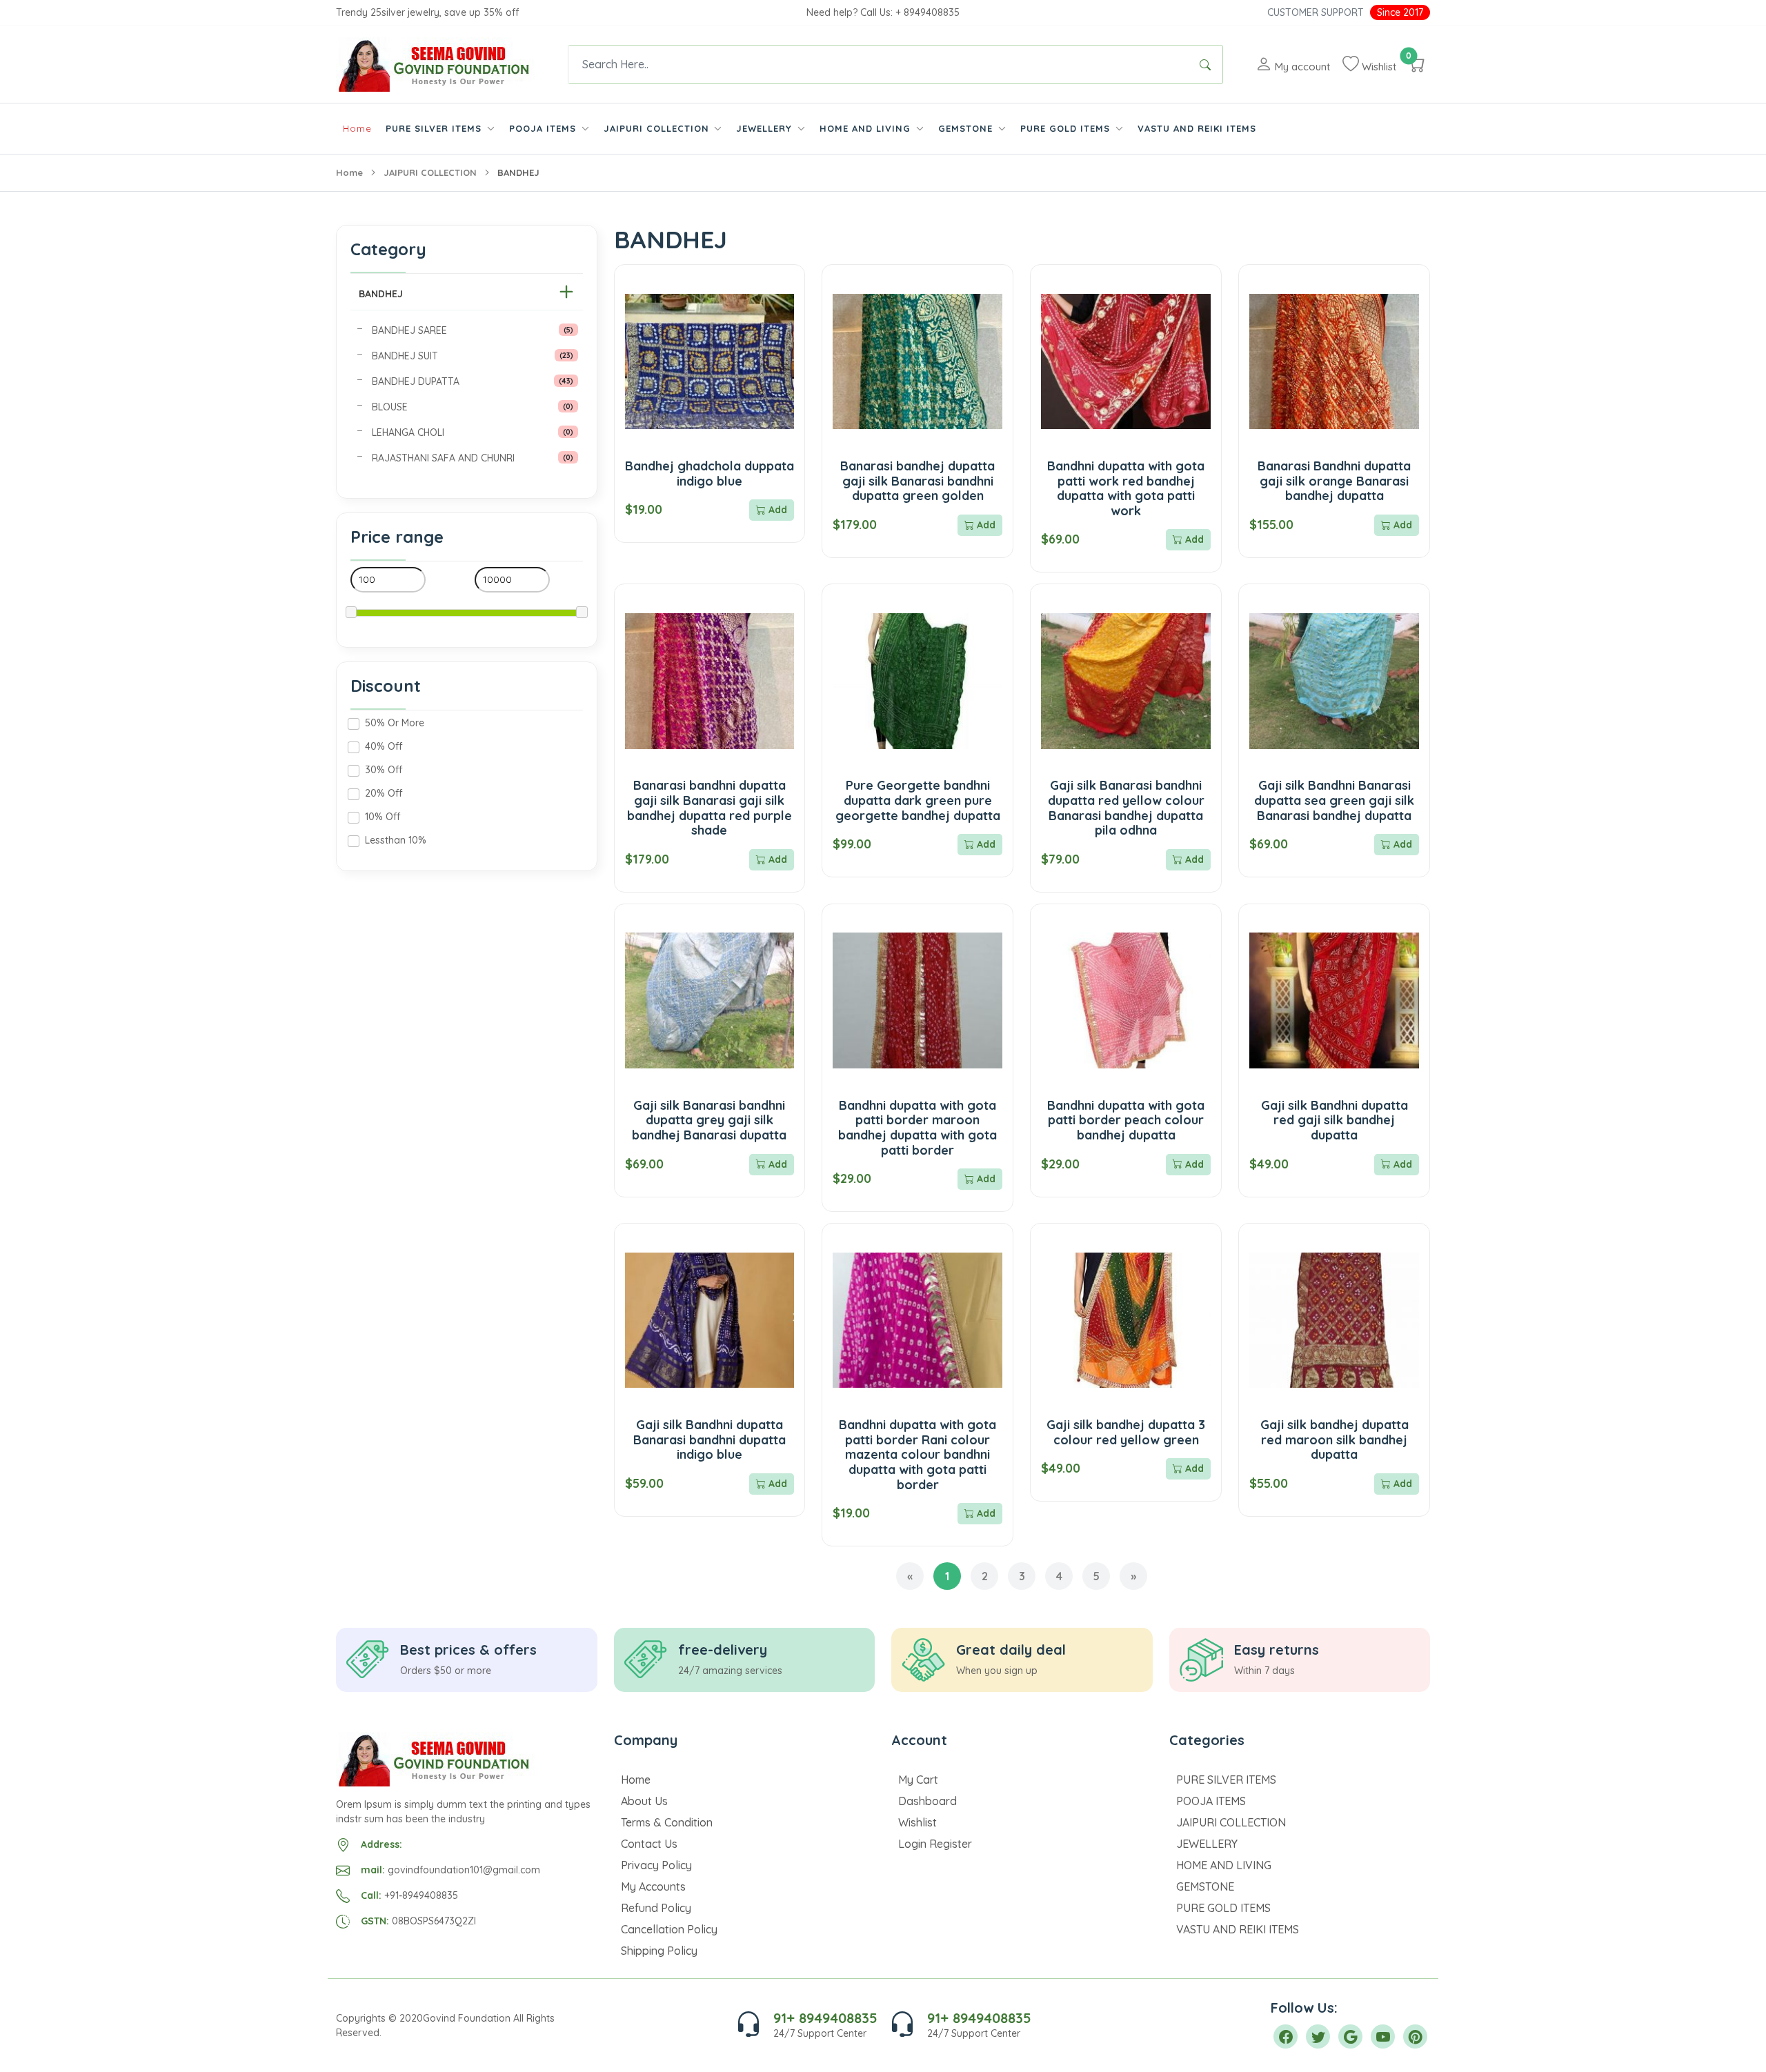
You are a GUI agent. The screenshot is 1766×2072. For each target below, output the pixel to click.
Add (776, 510)
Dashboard (927, 1801)
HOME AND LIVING (1224, 1865)
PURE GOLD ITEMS (1223, 1908)
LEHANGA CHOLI (408, 432)
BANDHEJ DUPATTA (416, 381)
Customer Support (1316, 12)
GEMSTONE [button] (967, 128)
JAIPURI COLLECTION (430, 172)
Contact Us (649, 1844)
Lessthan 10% (396, 840)
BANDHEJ (381, 294)
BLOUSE (390, 407)
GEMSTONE (1205, 1886)
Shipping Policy (659, 1951)
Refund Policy (656, 1908)
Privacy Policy (656, 1865)
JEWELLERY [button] (766, 128)
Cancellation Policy (669, 1929)
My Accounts (653, 1886)
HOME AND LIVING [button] (867, 128)
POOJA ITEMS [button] (544, 128)
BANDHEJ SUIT (405, 356)
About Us (644, 1801)
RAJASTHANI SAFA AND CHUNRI (443, 458)
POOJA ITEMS (1211, 1801)
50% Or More (395, 723)
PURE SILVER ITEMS (1226, 1780)
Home (357, 128)
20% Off (384, 793)
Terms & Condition (667, 1822)
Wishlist (917, 1822)
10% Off (383, 817)
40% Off (384, 746)
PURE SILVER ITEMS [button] (435, 128)
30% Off (384, 770)
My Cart (918, 1780)
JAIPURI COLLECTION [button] (658, 128)
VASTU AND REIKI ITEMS (1197, 128)
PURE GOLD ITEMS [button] (1067, 128)
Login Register (935, 1844)
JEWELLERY (1207, 1844)
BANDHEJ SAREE (409, 330)
